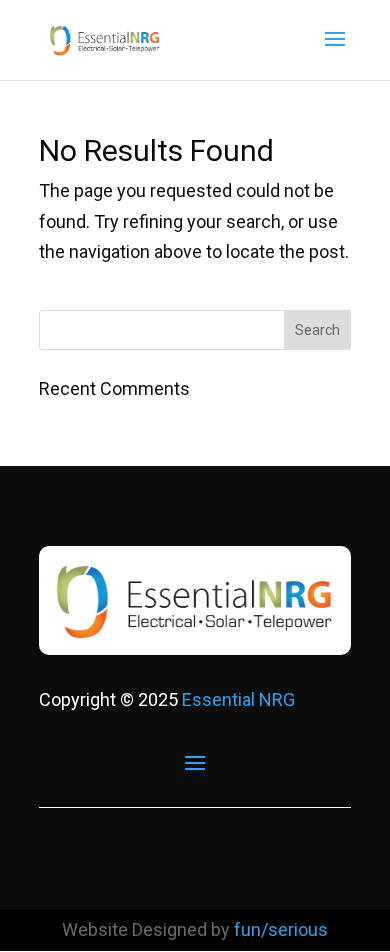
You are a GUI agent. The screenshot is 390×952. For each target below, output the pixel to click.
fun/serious (281, 929)
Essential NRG (238, 699)
